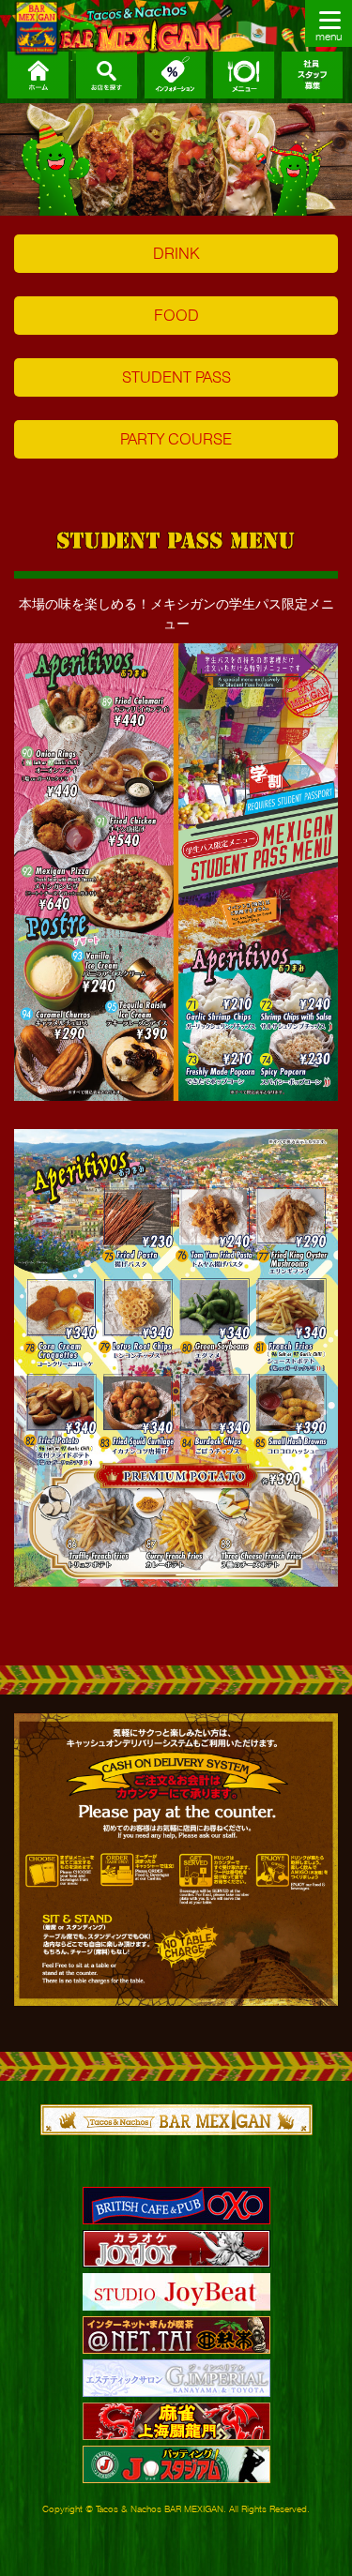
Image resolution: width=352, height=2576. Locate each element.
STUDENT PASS (176, 377)
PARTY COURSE (176, 439)
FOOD (176, 315)
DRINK (176, 253)
